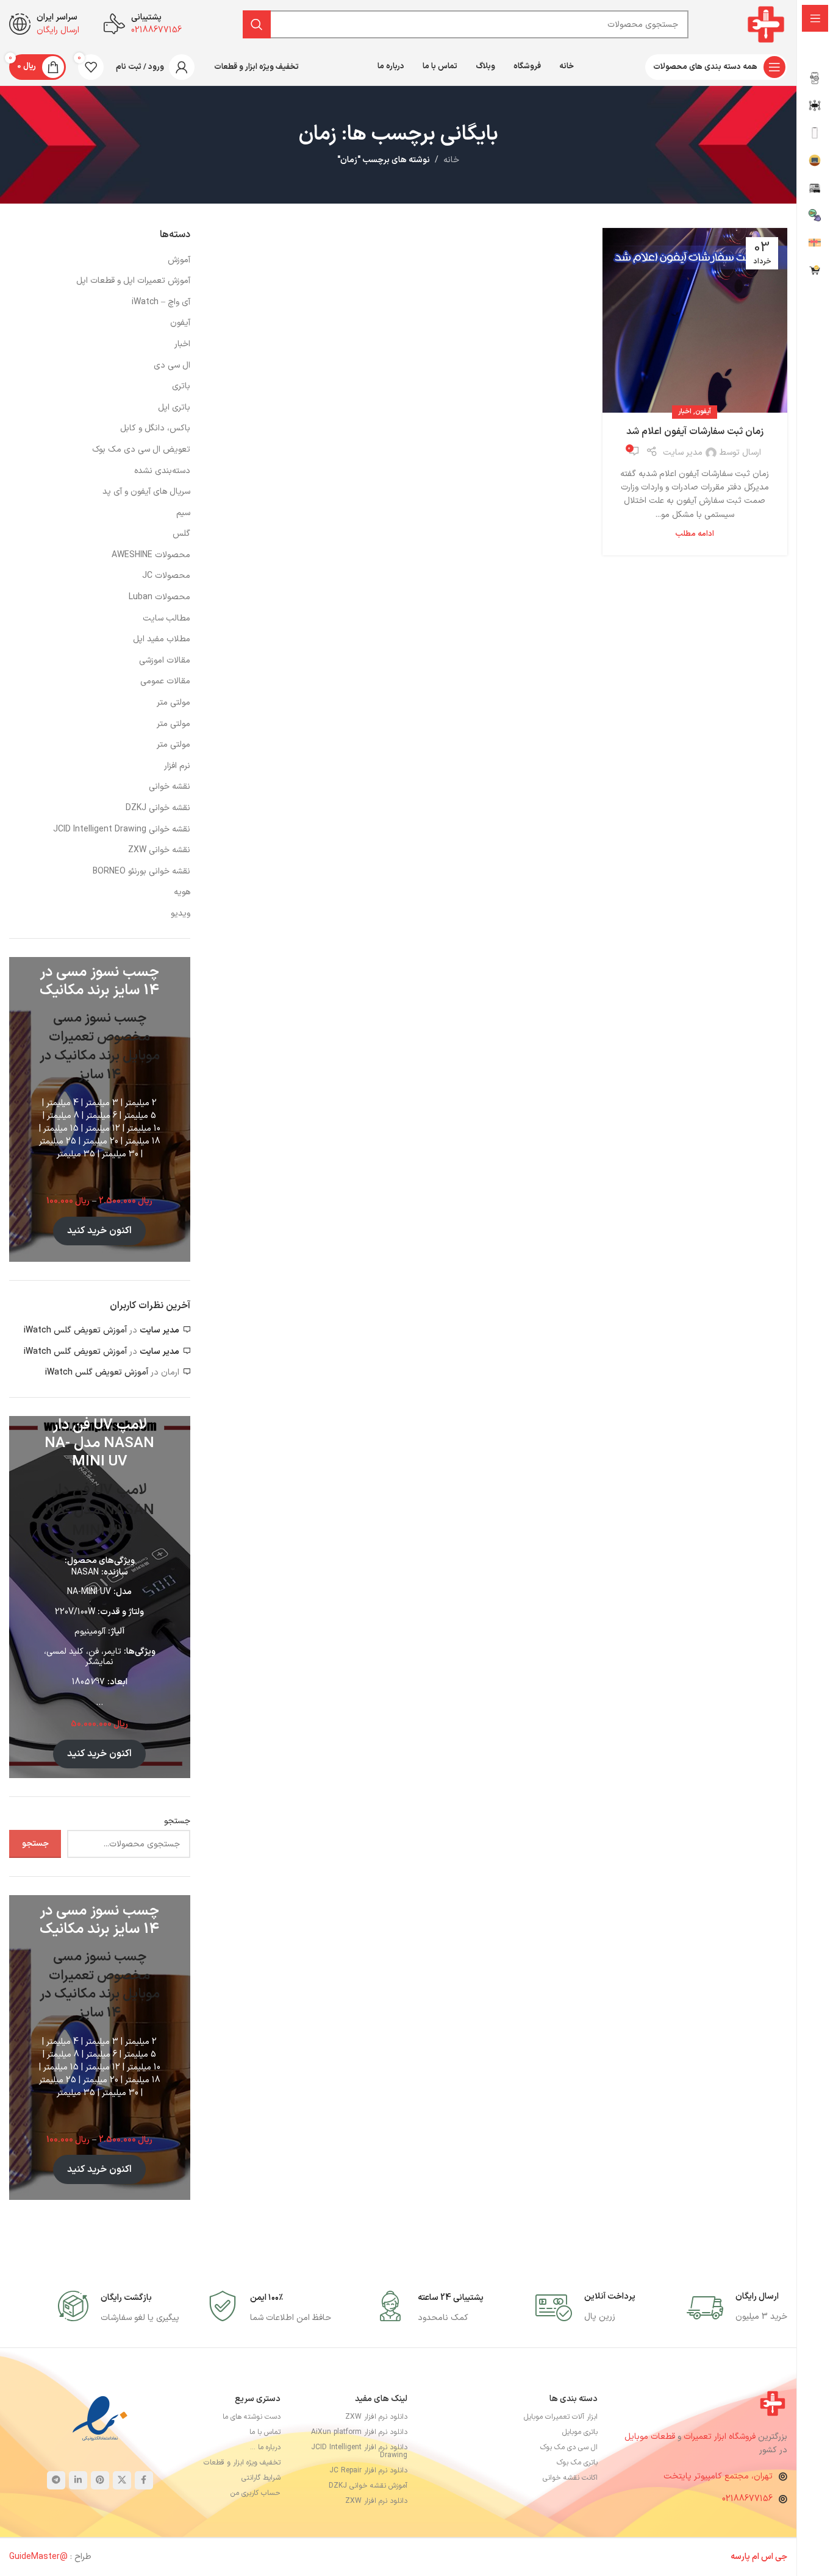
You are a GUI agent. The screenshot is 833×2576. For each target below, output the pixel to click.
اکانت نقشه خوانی (570, 2478)
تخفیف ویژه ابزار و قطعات (242, 2463)
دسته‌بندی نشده (162, 471)
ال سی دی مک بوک (569, 2447)
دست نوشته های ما (252, 2417)
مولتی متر (173, 703)
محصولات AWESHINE (151, 555)
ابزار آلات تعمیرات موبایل (561, 2417)
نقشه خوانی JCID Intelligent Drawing (122, 830)
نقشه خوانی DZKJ (158, 808)
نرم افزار (177, 766)
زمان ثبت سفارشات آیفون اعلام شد (695, 432)
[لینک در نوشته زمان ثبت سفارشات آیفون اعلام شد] (695, 320)
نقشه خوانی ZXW (159, 850)
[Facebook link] (144, 2480)
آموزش (179, 260)
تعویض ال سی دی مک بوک (141, 450)
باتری (181, 386)
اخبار (685, 412)
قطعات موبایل (650, 2437)
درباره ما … (265, 2447)
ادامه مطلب (695, 534)
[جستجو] (257, 24)
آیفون (703, 412)
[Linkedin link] (78, 2480)
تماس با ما (265, 2432)
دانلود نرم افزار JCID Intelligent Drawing (359, 2451)
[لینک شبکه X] (122, 2480)
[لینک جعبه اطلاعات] (737, 2308)
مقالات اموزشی (165, 661)
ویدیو (181, 914)
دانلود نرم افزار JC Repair (368, 2471)
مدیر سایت (683, 453)
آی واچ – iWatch (161, 302)
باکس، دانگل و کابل (155, 429)
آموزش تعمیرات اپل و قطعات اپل (133, 281)
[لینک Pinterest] (100, 2480)
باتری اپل (174, 408)
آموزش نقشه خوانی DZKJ (368, 2486)
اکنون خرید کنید (99, 1231)
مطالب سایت (166, 619)
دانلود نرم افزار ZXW (376, 2417)
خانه (451, 160)
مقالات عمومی (165, 681)
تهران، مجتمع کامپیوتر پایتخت (718, 2476)
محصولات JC (166, 576)
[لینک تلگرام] (56, 2480)
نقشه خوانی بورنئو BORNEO (141, 872)
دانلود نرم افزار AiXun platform (359, 2432)
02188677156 (747, 2499)
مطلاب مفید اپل (162, 639)
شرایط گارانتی (261, 2478)
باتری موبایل (580, 2432)
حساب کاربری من (256, 2493)
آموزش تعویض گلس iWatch (75, 1330)
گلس (181, 534)
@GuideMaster (38, 2557)
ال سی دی (172, 366)
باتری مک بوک (577, 2463)
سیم (183, 513)
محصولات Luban (159, 597)
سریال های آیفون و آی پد (146, 492)
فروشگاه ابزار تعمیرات (721, 2437)
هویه (182, 892)
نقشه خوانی (170, 787)
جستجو (177, 1821)
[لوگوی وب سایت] (766, 24)
